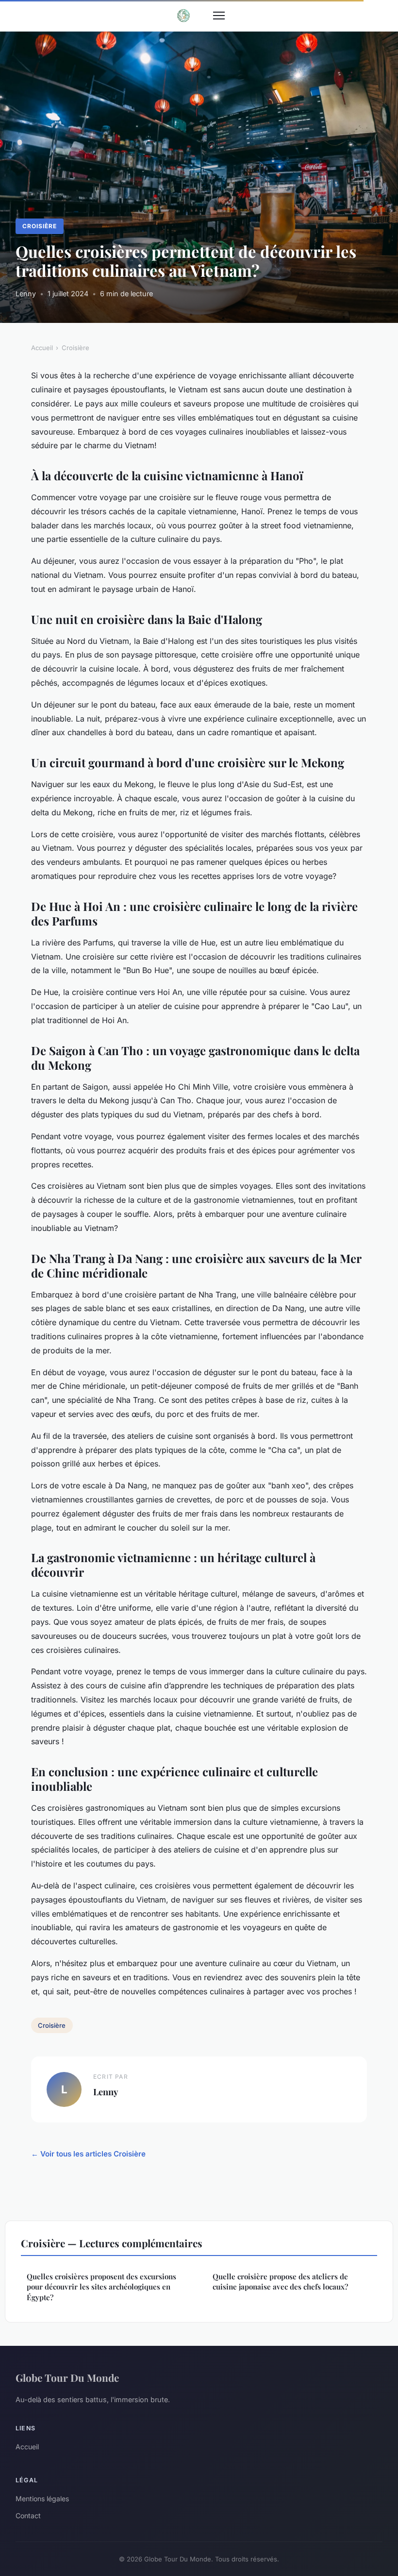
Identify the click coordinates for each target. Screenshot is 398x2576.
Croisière (40, 226)
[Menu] (219, 16)
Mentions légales (42, 2499)
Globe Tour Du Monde (67, 2377)
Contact (28, 2516)
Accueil (42, 348)
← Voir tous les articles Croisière (88, 2154)
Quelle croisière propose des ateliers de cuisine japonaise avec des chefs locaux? (280, 2281)
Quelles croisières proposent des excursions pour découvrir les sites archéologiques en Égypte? (101, 2287)
